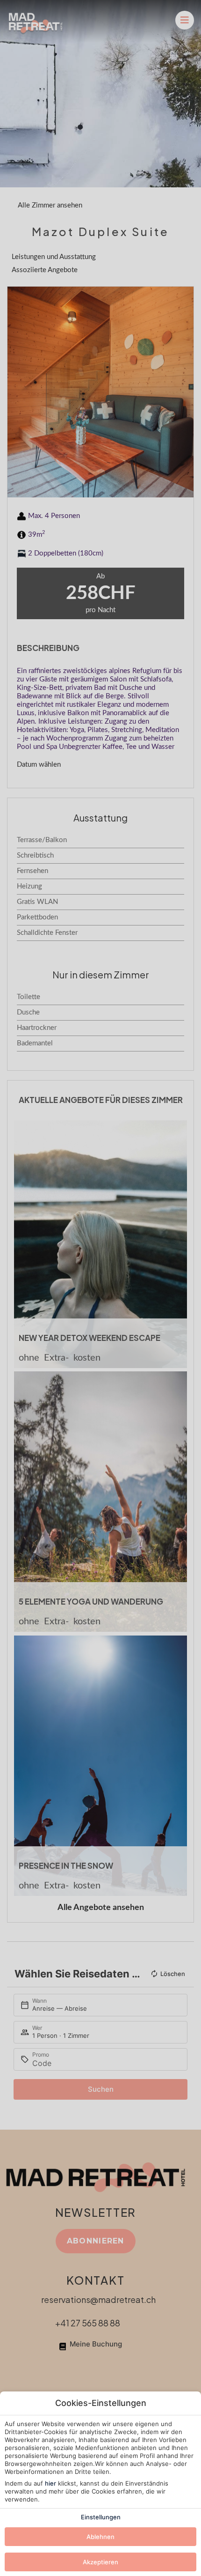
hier (50, 2483)
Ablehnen (100, 2537)
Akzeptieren (100, 2562)
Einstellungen (101, 2517)
